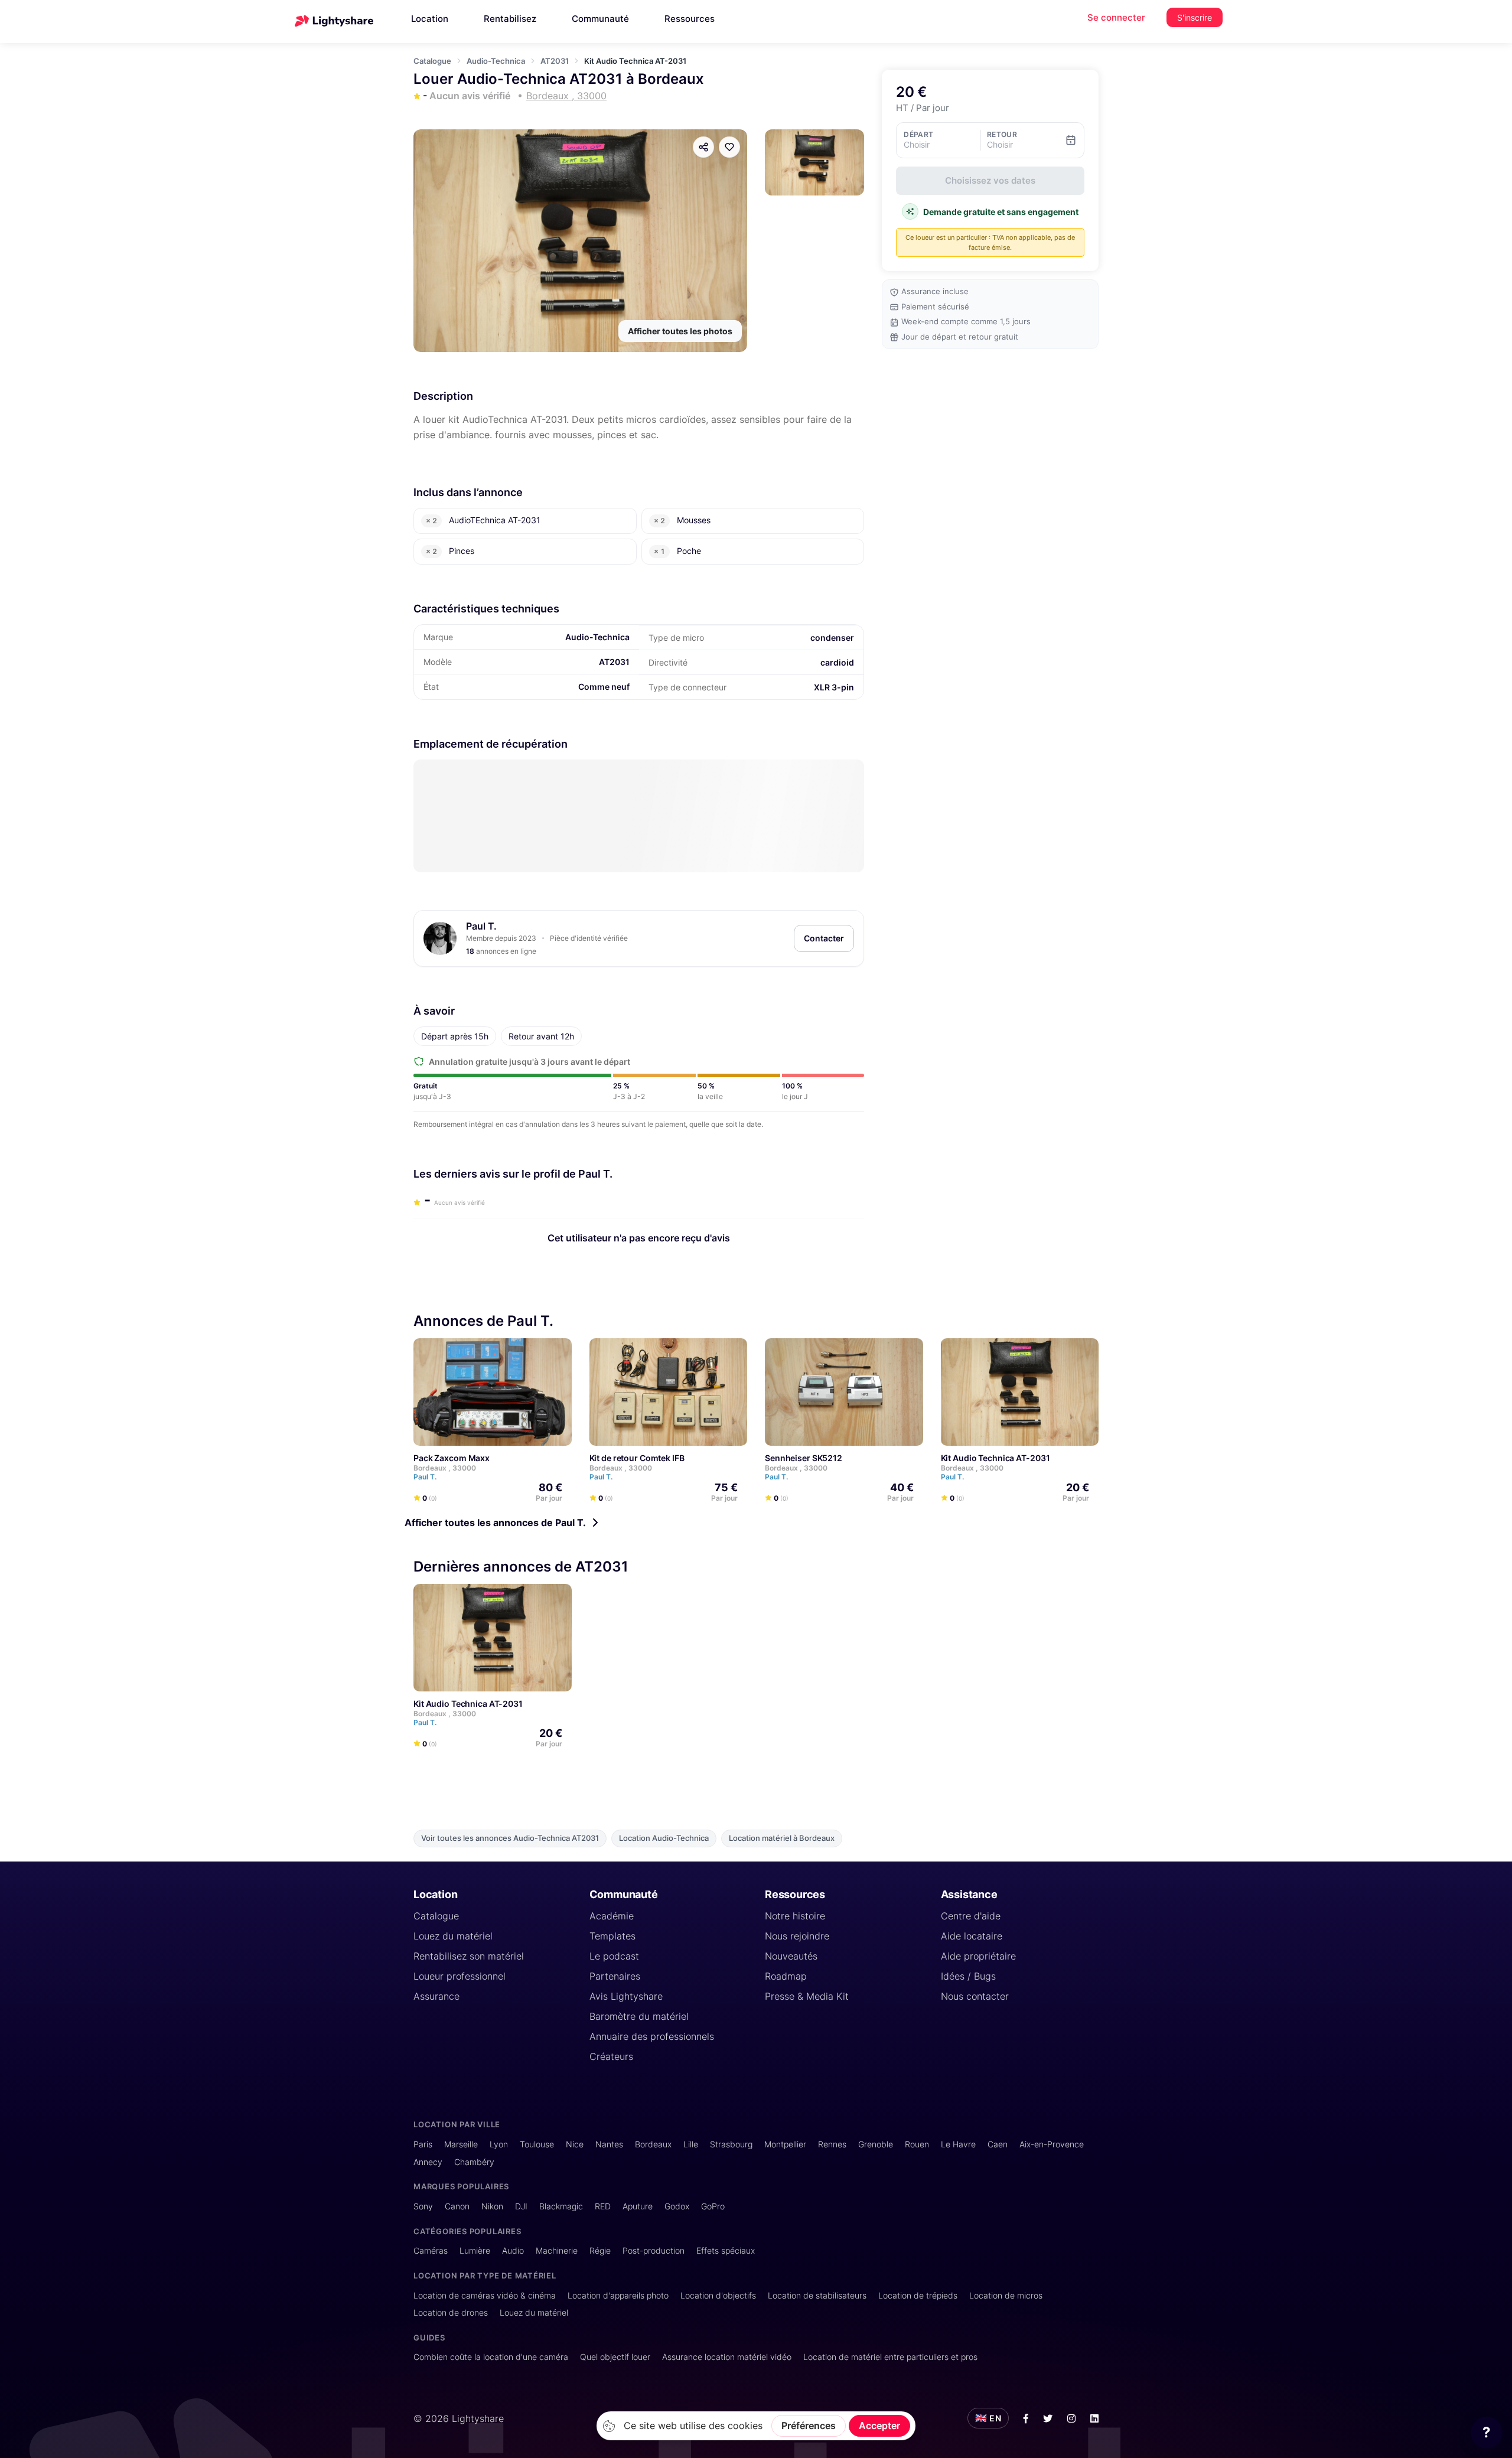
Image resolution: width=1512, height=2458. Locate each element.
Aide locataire (972, 1936)
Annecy (428, 2162)
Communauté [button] (600, 19)
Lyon (499, 2144)
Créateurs (611, 2056)
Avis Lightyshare (626, 1996)
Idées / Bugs (968, 1976)
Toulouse (537, 2144)
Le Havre (958, 2144)
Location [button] (430, 19)
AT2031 (555, 61)
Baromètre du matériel (639, 2016)
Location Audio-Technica (664, 1838)
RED (603, 2206)
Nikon (492, 2206)
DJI (521, 2206)
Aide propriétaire (978, 1956)
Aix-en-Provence (1052, 2144)
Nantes (609, 2144)
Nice (575, 2144)
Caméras (431, 2250)
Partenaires (615, 1976)
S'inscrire (1195, 17)
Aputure (638, 2206)
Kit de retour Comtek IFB (637, 1458)
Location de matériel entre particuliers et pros (890, 2357)
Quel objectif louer (615, 2357)
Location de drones (451, 2312)
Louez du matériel (453, 1936)
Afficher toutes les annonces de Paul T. (495, 1523)
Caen (998, 2144)
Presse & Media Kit (807, 1996)
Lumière (475, 2250)
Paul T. (481, 926)
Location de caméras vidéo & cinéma (485, 2295)
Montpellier (785, 2144)
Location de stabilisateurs (817, 2295)
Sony (423, 2206)
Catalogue (432, 61)
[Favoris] (729, 147)
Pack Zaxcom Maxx (452, 1458)
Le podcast (614, 1956)
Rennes (832, 2144)
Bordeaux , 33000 (445, 1468)
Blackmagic (561, 2206)
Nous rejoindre (797, 1936)
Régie (600, 2250)
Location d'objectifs (718, 2295)
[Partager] (703, 147)
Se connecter (1116, 17)
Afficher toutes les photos (680, 331)
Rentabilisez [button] (510, 19)
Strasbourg (731, 2144)
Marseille (461, 2144)
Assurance (436, 1996)
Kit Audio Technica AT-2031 (995, 1458)
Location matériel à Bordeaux (782, 1838)
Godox (677, 2206)
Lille (691, 2144)
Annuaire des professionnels (652, 2036)
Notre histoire (795, 1916)
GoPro (713, 2206)
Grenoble (876, 2144)
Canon (457, 2206)
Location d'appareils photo (618, 2295)
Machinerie (557, 2250)
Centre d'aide (971, 1916)
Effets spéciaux (726, 2250)
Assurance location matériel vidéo (727, 2357)
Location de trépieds (918, 2295)
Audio (513, 2250)
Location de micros (1006, 2295)
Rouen (917, 2144)
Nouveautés (791, 1956)
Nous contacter (975, 1996)
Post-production (654, 2250)
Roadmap (786, 1976)
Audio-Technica (496, 61)
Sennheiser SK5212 (804, 1458)
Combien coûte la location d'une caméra (491, 2357)
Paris (423, 2144)
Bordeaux (653, 2144)
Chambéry (474, 2162)
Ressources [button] (690, 19)
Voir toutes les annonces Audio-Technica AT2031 (510, 1838)
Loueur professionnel (460, 1976)
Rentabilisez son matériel (469, 1956)
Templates (612, 1936)
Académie (612, 1916)
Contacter (824, 938)
